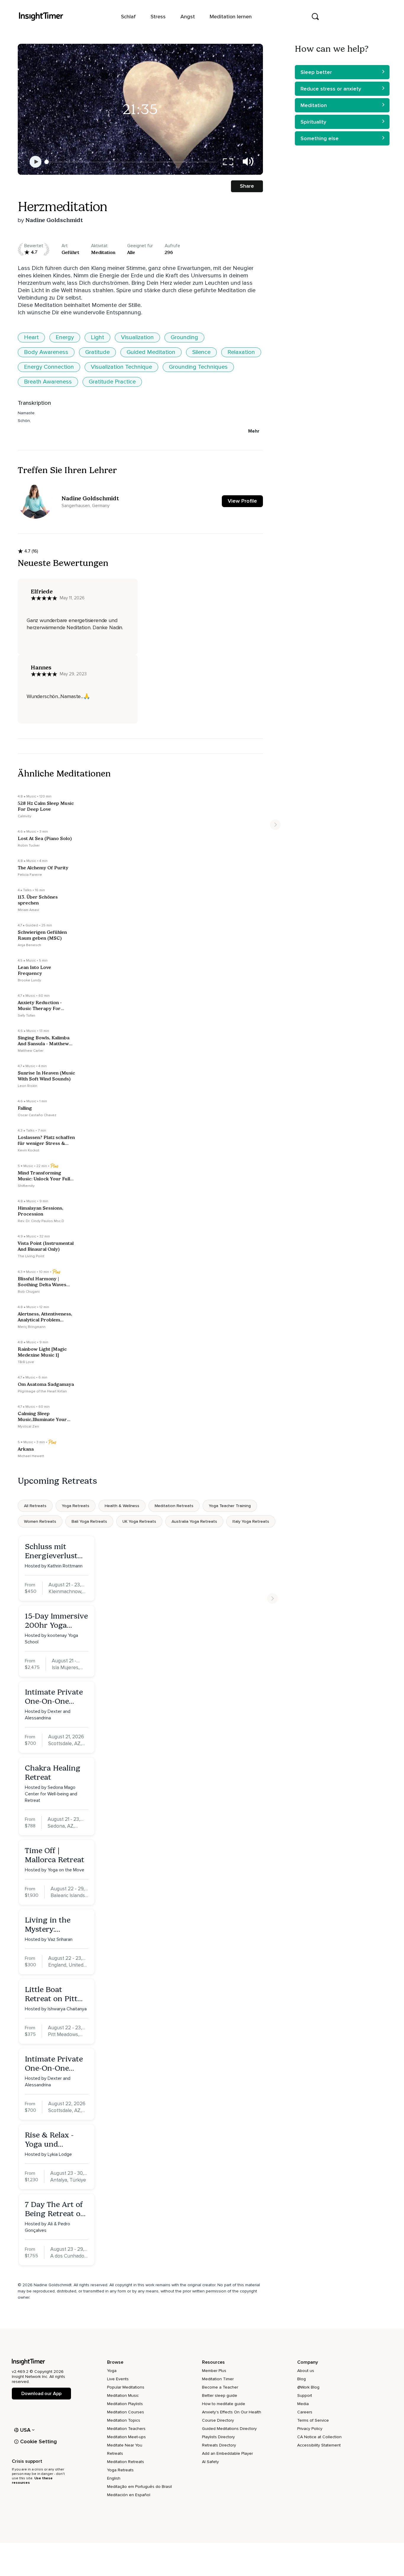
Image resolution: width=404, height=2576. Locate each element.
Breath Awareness (48, 382)
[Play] (35, 162)
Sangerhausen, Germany (85, 506)
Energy (65, 337)
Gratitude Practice (112, 382)
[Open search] (315, 17)
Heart (31, 337)
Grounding (184, 337)
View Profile (242, 501)
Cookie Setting (38, 2441)
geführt (70, 252)
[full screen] (228, 162)
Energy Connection (49, 367)
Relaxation (241, 352)
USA (25, 2430)
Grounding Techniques (198, 367)
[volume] (248, 162)
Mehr (254, 431)
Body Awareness (46, 352)
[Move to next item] (275, 825)
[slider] (47, 162)
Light (97, 337)
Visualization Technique (121, 367)
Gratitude (97, 352)
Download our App (41, 2394)
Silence (201, 352)
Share (247, 186)
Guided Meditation (151, 352)
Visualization (137, 337)
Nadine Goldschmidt (54, 220)
